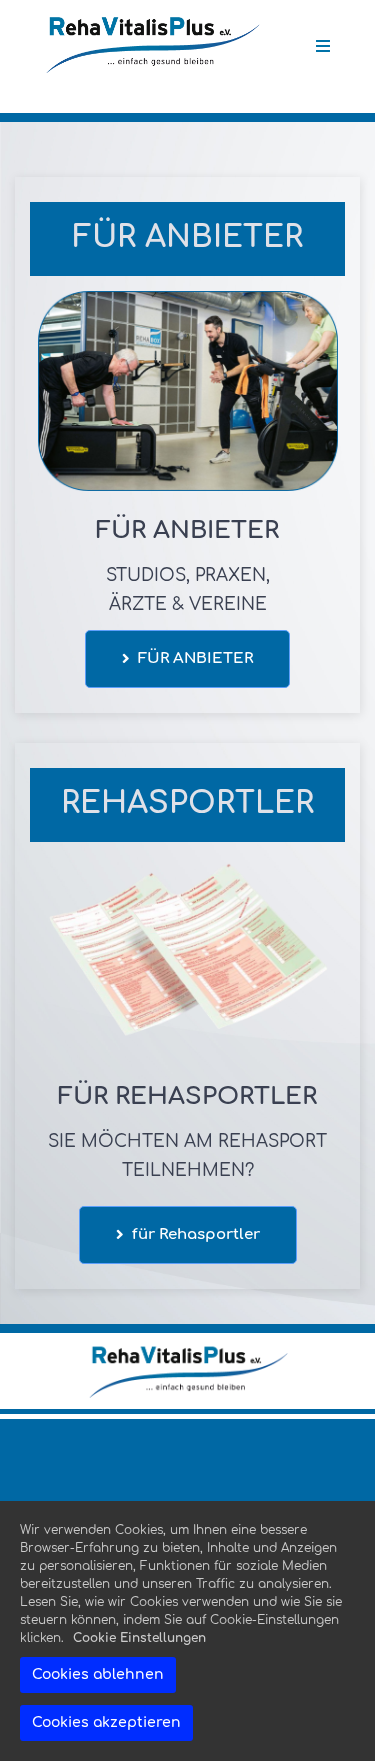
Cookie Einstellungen (139, 1638)
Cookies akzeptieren (106, 1722)
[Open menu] (323, 46)
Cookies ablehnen (98, 1674)
